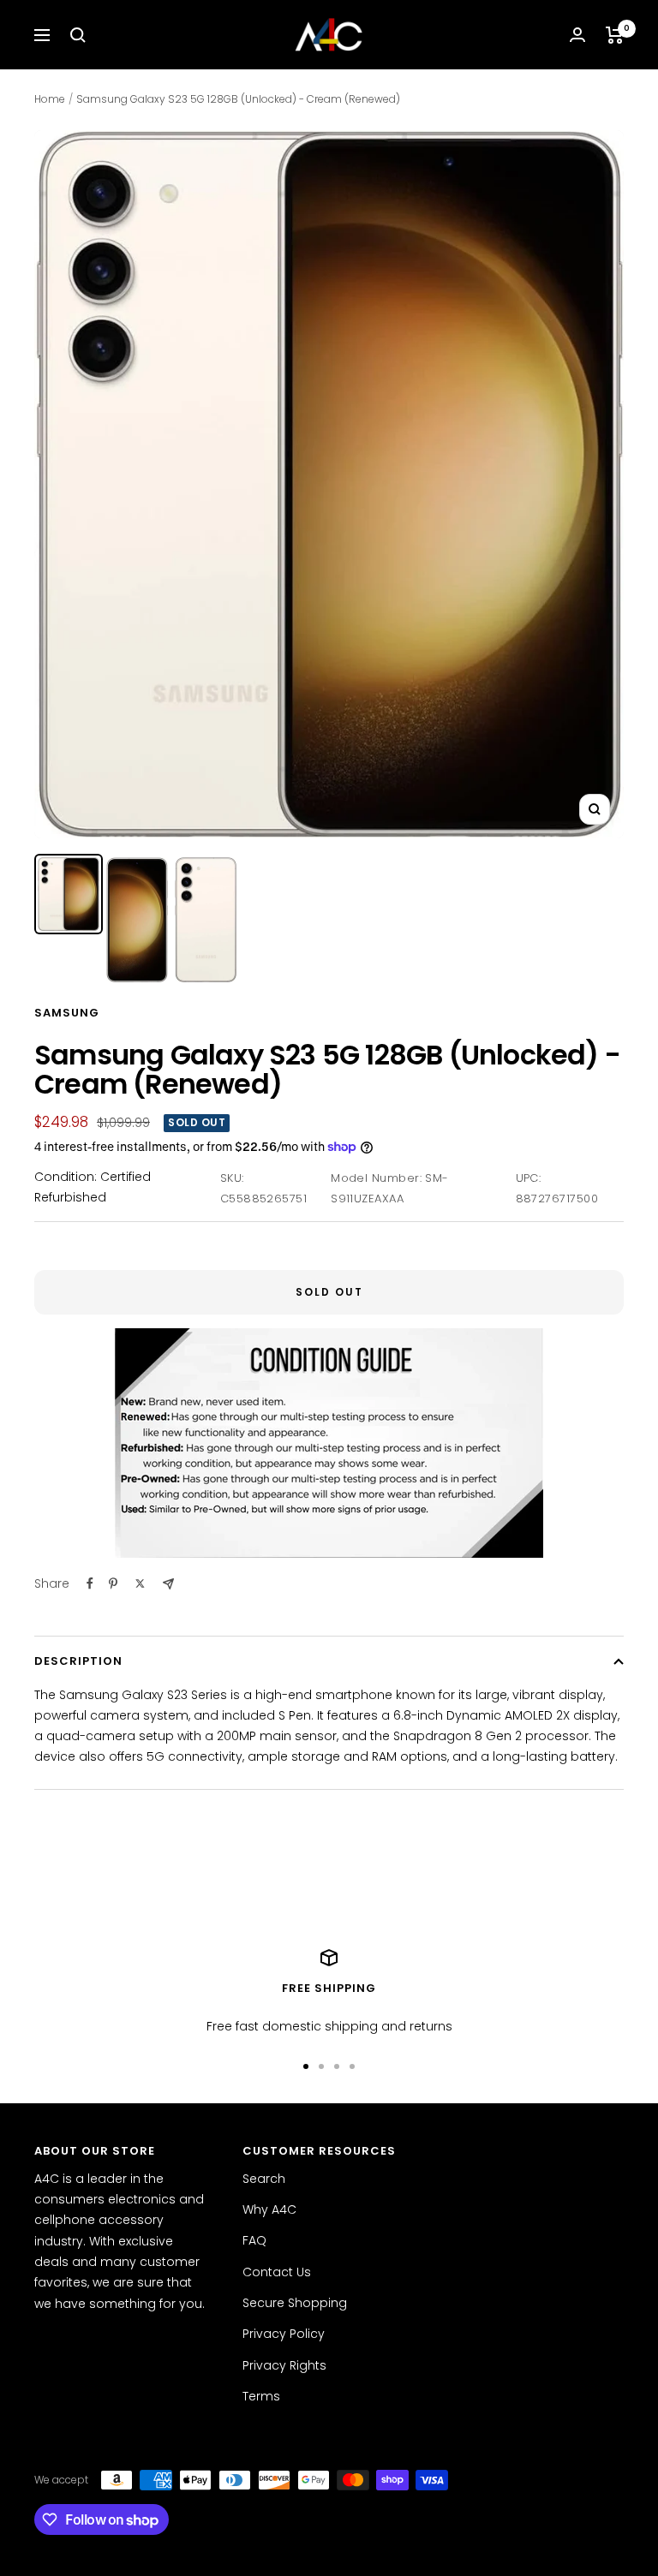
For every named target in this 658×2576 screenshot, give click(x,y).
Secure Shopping (295, 2303)
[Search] (78, 35)
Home (50, 99)
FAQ (254, 2240)
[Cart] (615, 35)
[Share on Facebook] (90, 1583)
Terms (261, 2396)
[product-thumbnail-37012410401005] (69, 894)
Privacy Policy (284, 2334)
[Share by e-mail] (168, 1584)
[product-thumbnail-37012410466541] (206, 920)
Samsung (67, 1013)
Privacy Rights (284, 2365)
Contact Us (277, 2272)
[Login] (577, 35)
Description (78, 1661)
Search (264, 2179)
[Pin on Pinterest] (113, 1583)
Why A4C (269, 2209)
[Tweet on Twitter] (140, 1583)
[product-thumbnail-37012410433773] (137, 920)
